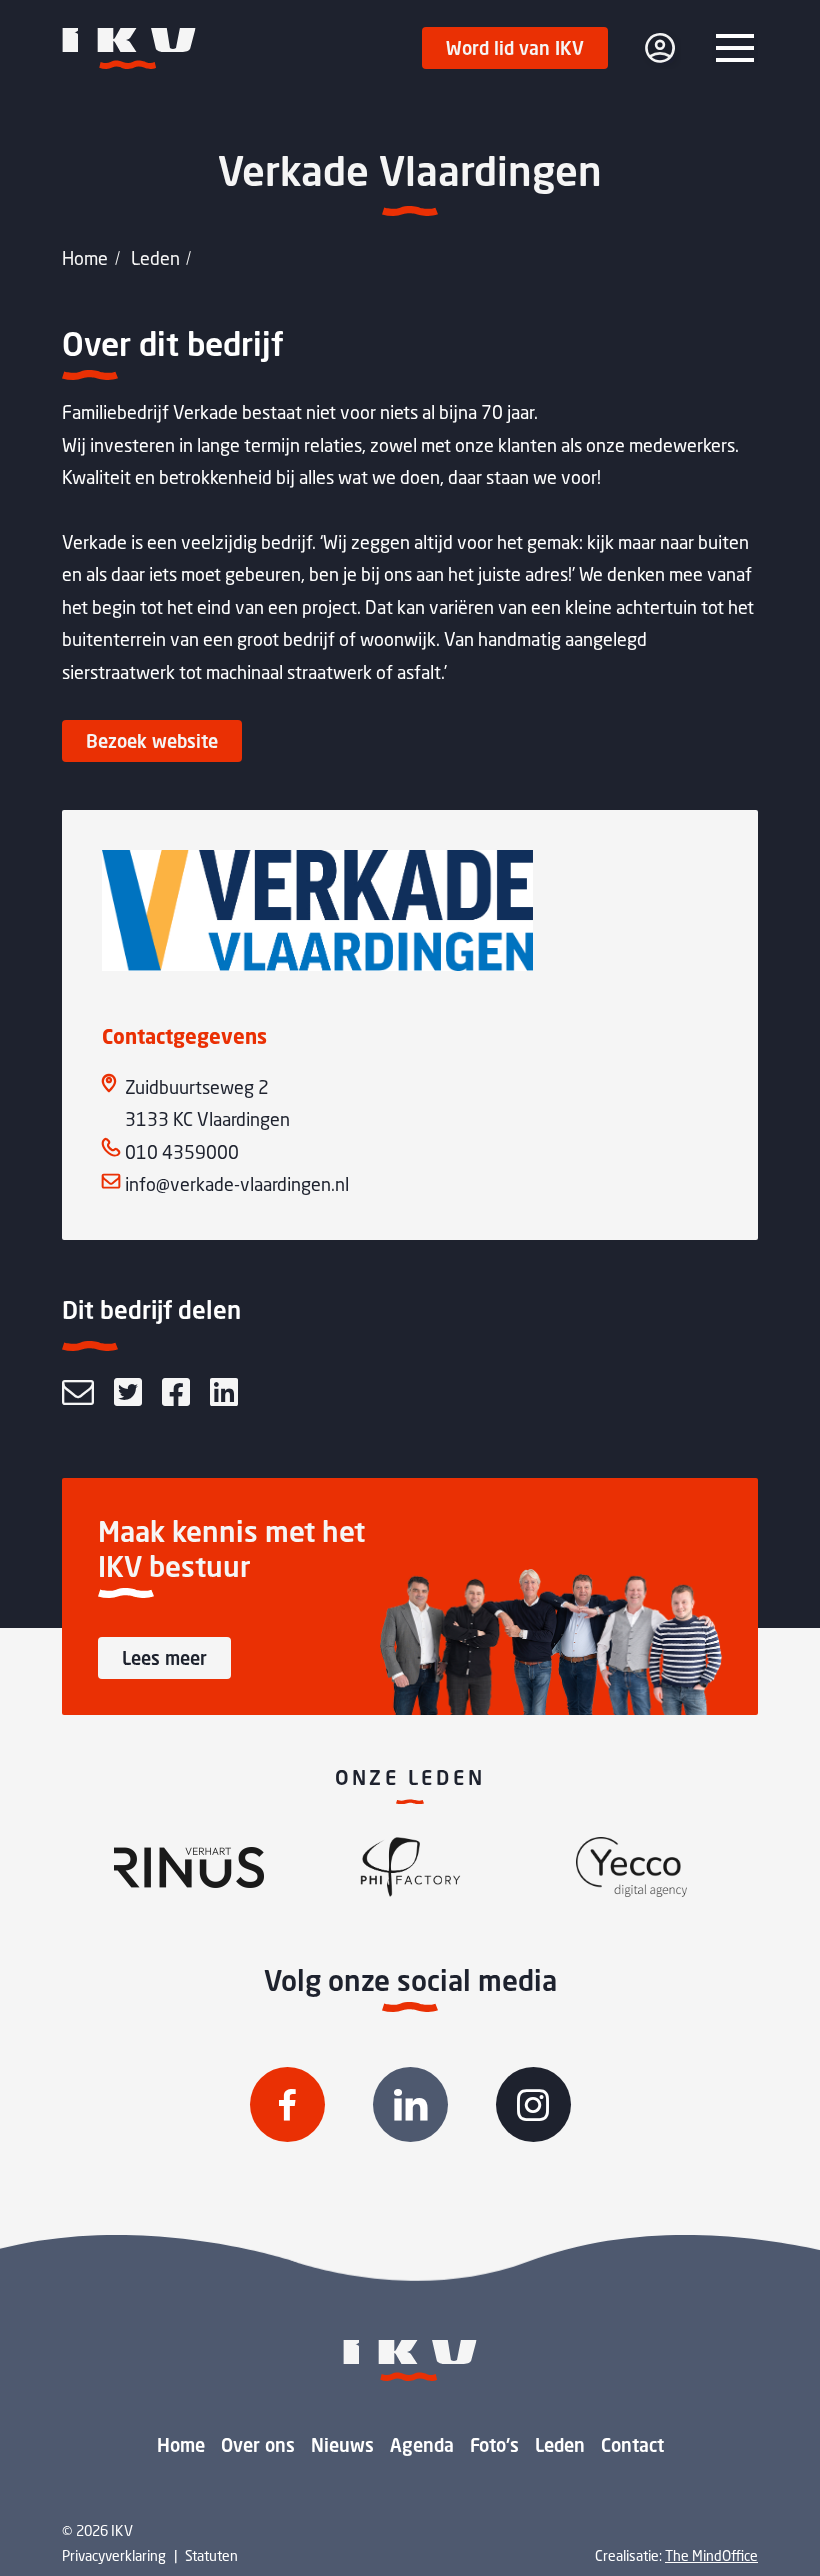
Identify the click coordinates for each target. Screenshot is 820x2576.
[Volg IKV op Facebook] (287, 2104)
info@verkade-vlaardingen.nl (237, 1184)
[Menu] (735, 48)
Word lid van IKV (515, 48)
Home (85, 258)
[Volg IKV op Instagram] (533, 2104)
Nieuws (342, 2445)
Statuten (211, 2555)
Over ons (258, 2445)
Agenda (422, 2445)
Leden (155, 258)
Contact (632, 2445)
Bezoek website (152, 741)
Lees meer (164, 1658)
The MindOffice (711, 2555)
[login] (660, 48)
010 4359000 (182, 1152)
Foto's (494, 2445)
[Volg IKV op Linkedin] (410, 2104)
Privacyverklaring (114, 2555)
